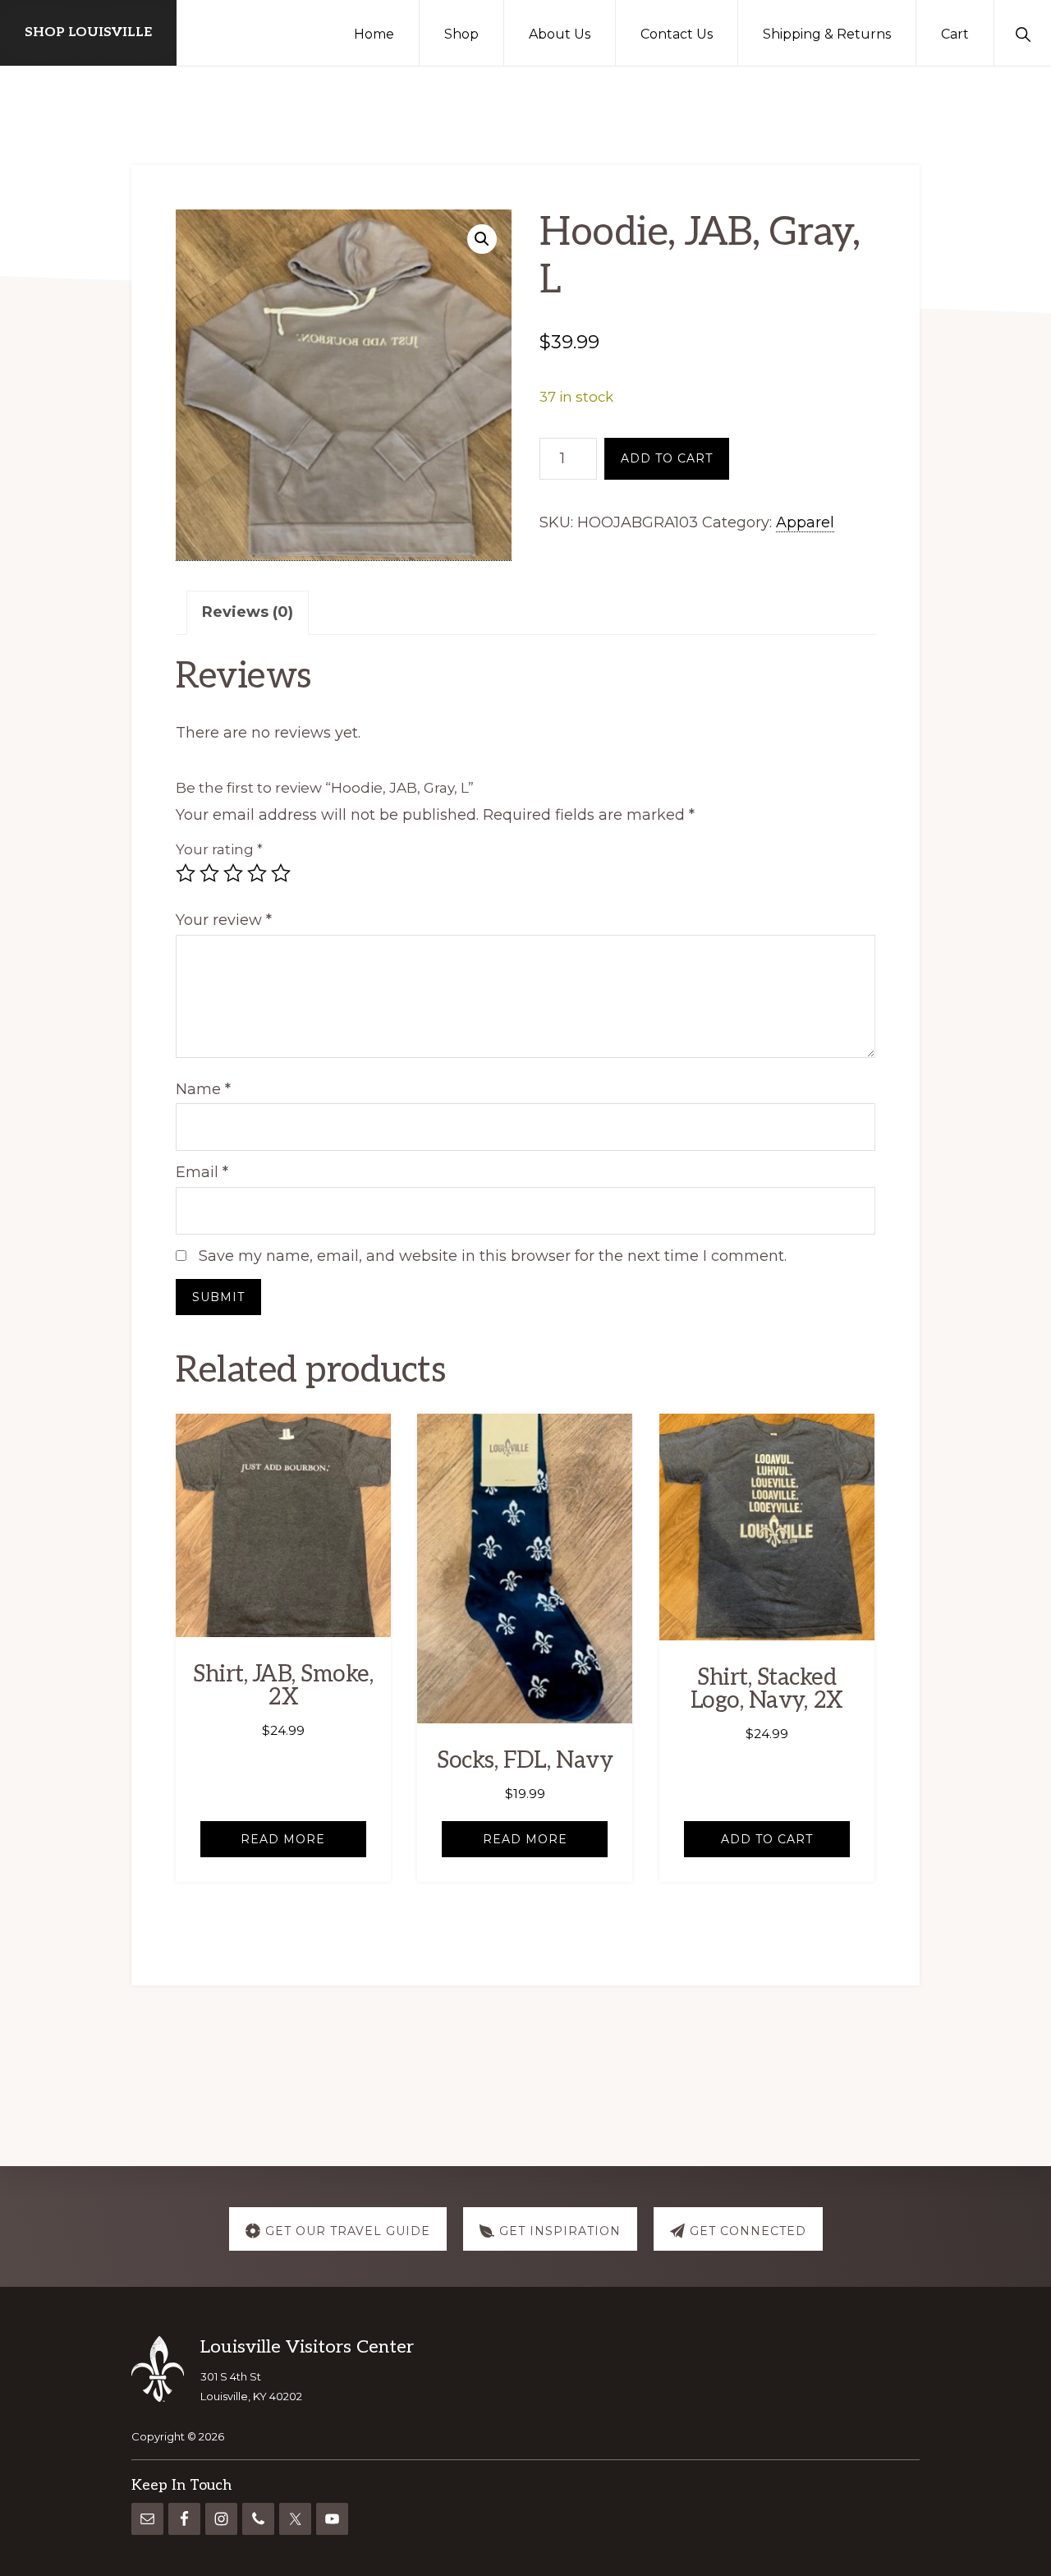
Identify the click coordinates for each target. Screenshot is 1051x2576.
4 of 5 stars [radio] (257, 873)
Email (202, 1172)
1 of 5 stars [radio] (186, 873)
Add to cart (667, 458)
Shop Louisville (88, 32)
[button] (1023, 33)
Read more (283, 1839)
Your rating (219, 849)
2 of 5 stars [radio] (209, 873)
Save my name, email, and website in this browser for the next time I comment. (493, 1256)
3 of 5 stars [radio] (233, 873)
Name (203, 1089)
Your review (224, 920)
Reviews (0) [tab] (248, 612)
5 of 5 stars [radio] (281, 873)
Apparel (805, 522)
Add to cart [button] (767, 1839)
